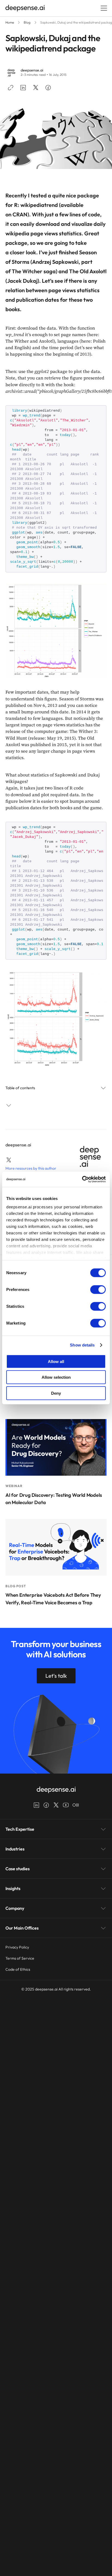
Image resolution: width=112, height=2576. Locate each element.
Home (10, 22)
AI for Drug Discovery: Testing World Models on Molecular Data (54, 1499)
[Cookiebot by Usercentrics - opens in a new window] (82, 1179)
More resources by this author (31, 1168)
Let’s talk (56, 1676)
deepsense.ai (32, 70)
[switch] (98, 1289)
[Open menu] (104, 8)
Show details (82, 1345)
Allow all (56, 1361)
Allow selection (56, 1377)
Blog (27, 22)
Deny (56, 1393)
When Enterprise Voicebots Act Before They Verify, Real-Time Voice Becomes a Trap (53, 1599)
